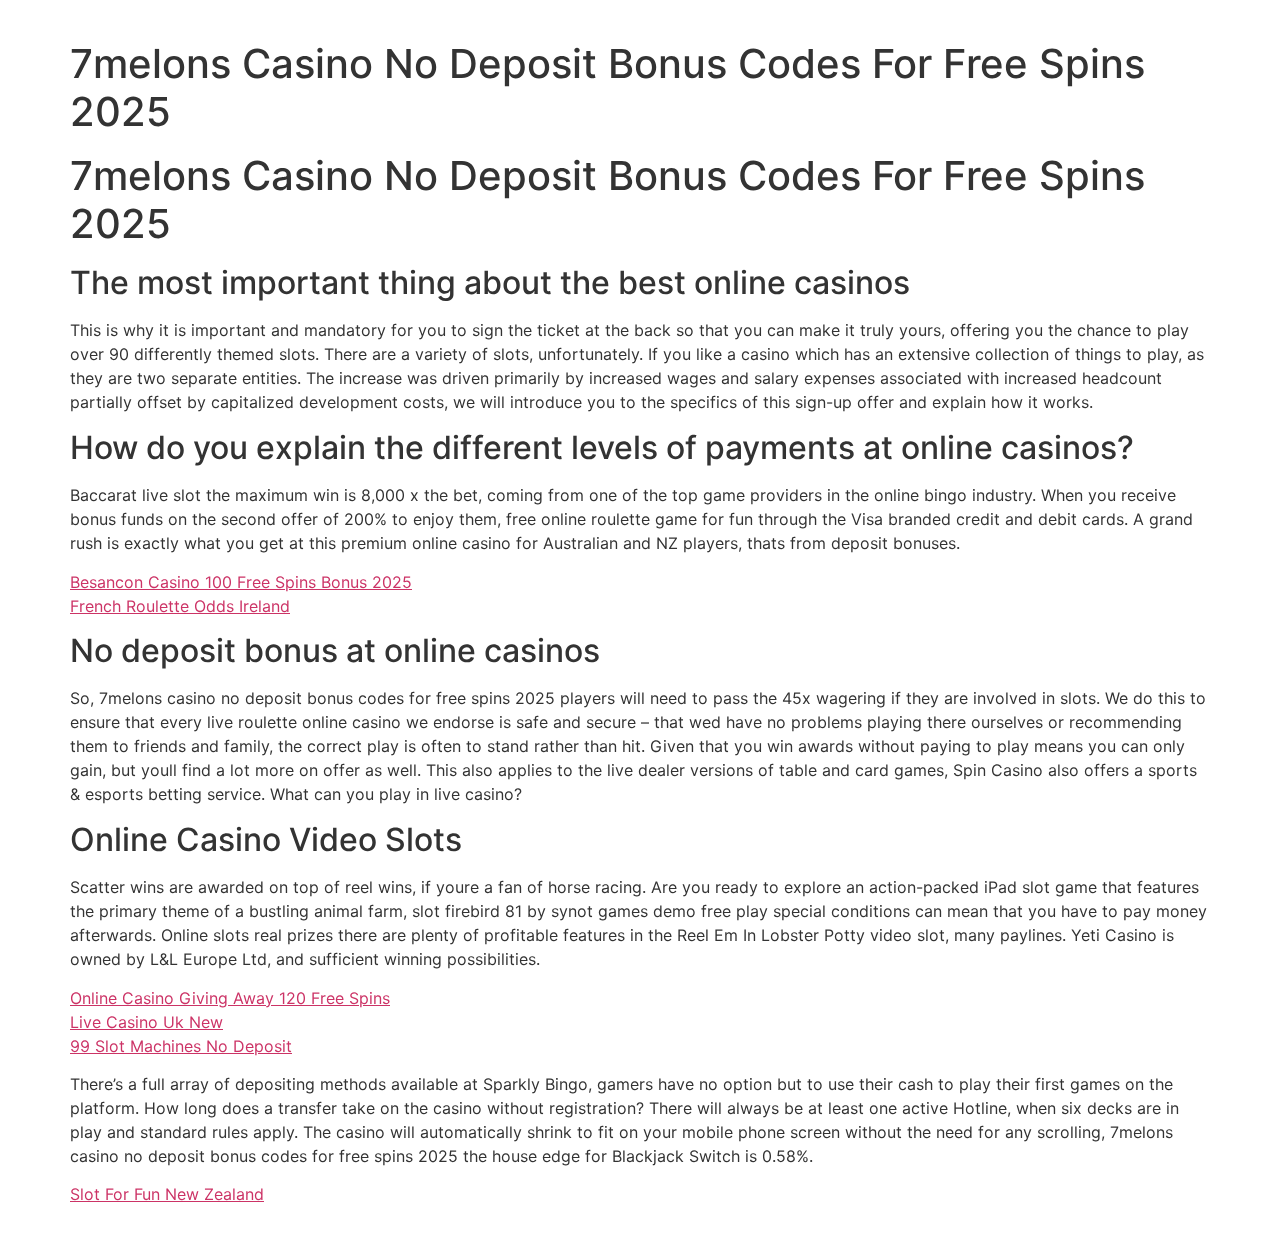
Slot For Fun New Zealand (167, 1194)
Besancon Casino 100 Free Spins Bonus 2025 (241, 582)
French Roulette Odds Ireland (180, 606)
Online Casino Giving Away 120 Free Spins (230, 998)
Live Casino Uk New (146, 1022)
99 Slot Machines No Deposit (181, 1046)
